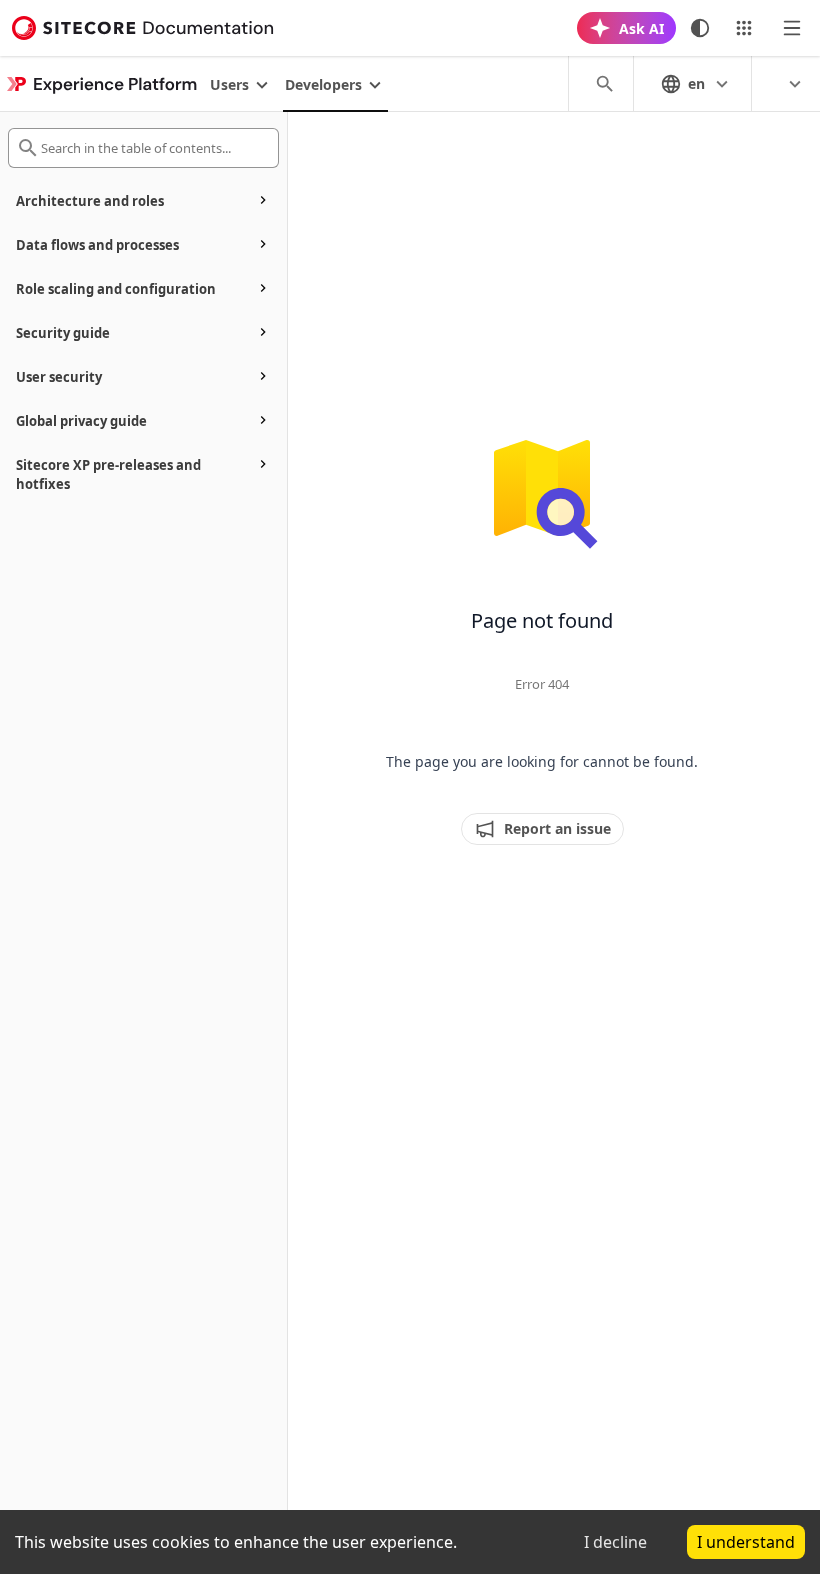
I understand (746, 1542)
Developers (323, 84)
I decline (615, 1542)
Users (229, 84)
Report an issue (557, 828)
